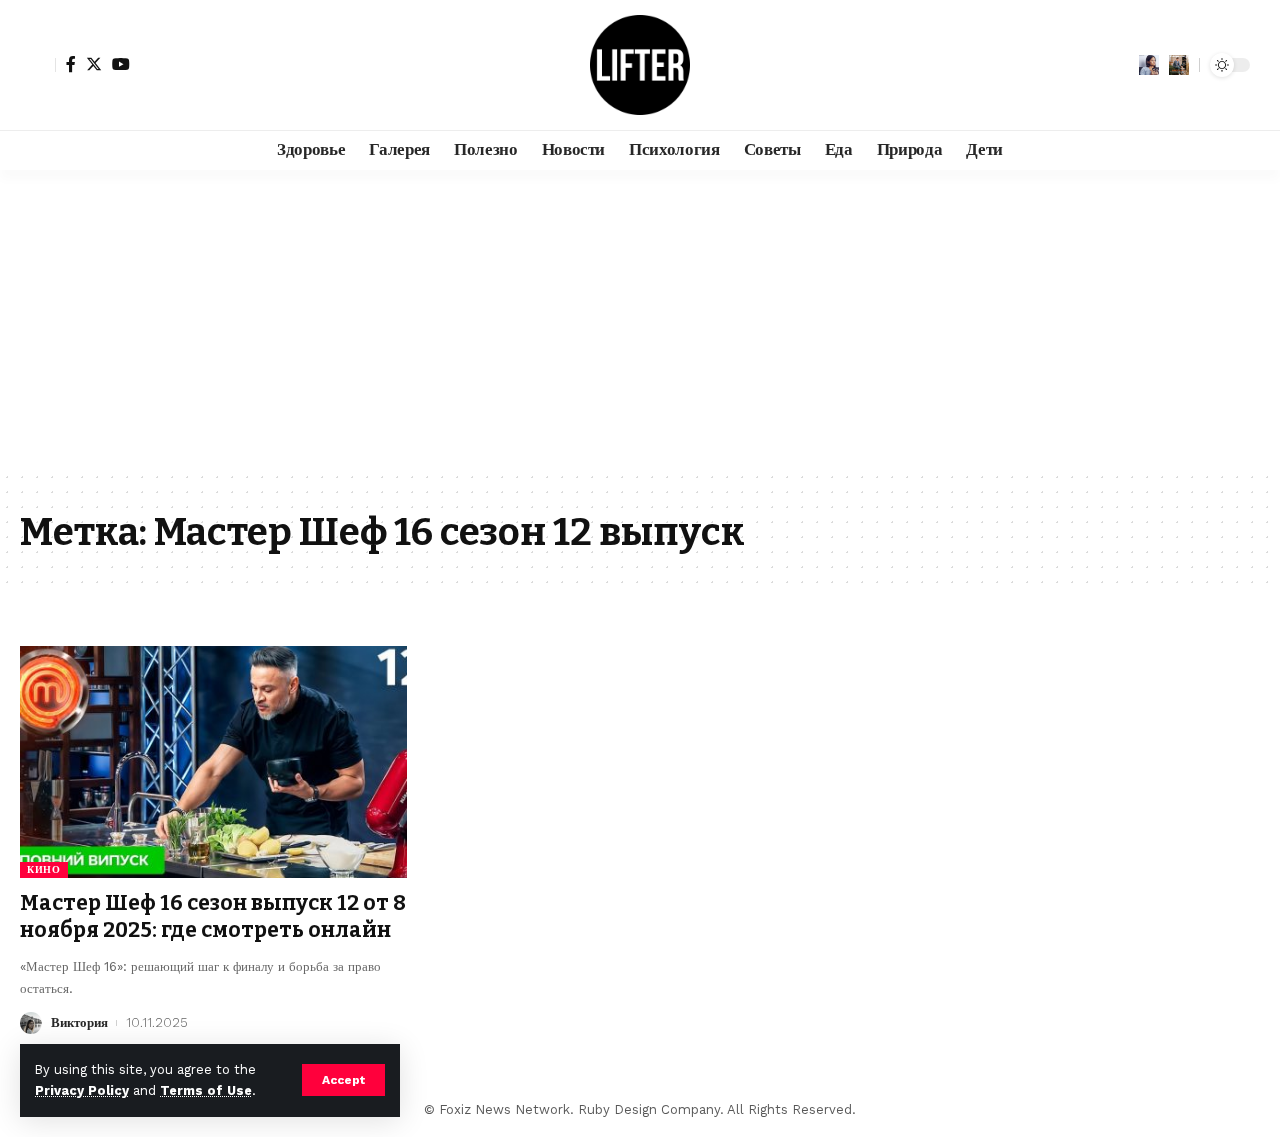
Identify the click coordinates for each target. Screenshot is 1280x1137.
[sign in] (38, 65)
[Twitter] (94, 64)
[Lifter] (640, 65)
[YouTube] (121, 64)
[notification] (1149, 65)
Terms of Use (206, 1090)
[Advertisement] (640, 320)
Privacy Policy (82, 1090)
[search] (1179, 65)
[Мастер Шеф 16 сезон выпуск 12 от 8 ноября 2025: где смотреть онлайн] (213, 762)
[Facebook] (71, 64)
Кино (44, 869)
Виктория (79, 1022)
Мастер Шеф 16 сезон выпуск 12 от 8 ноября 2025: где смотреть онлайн (213, 916)
